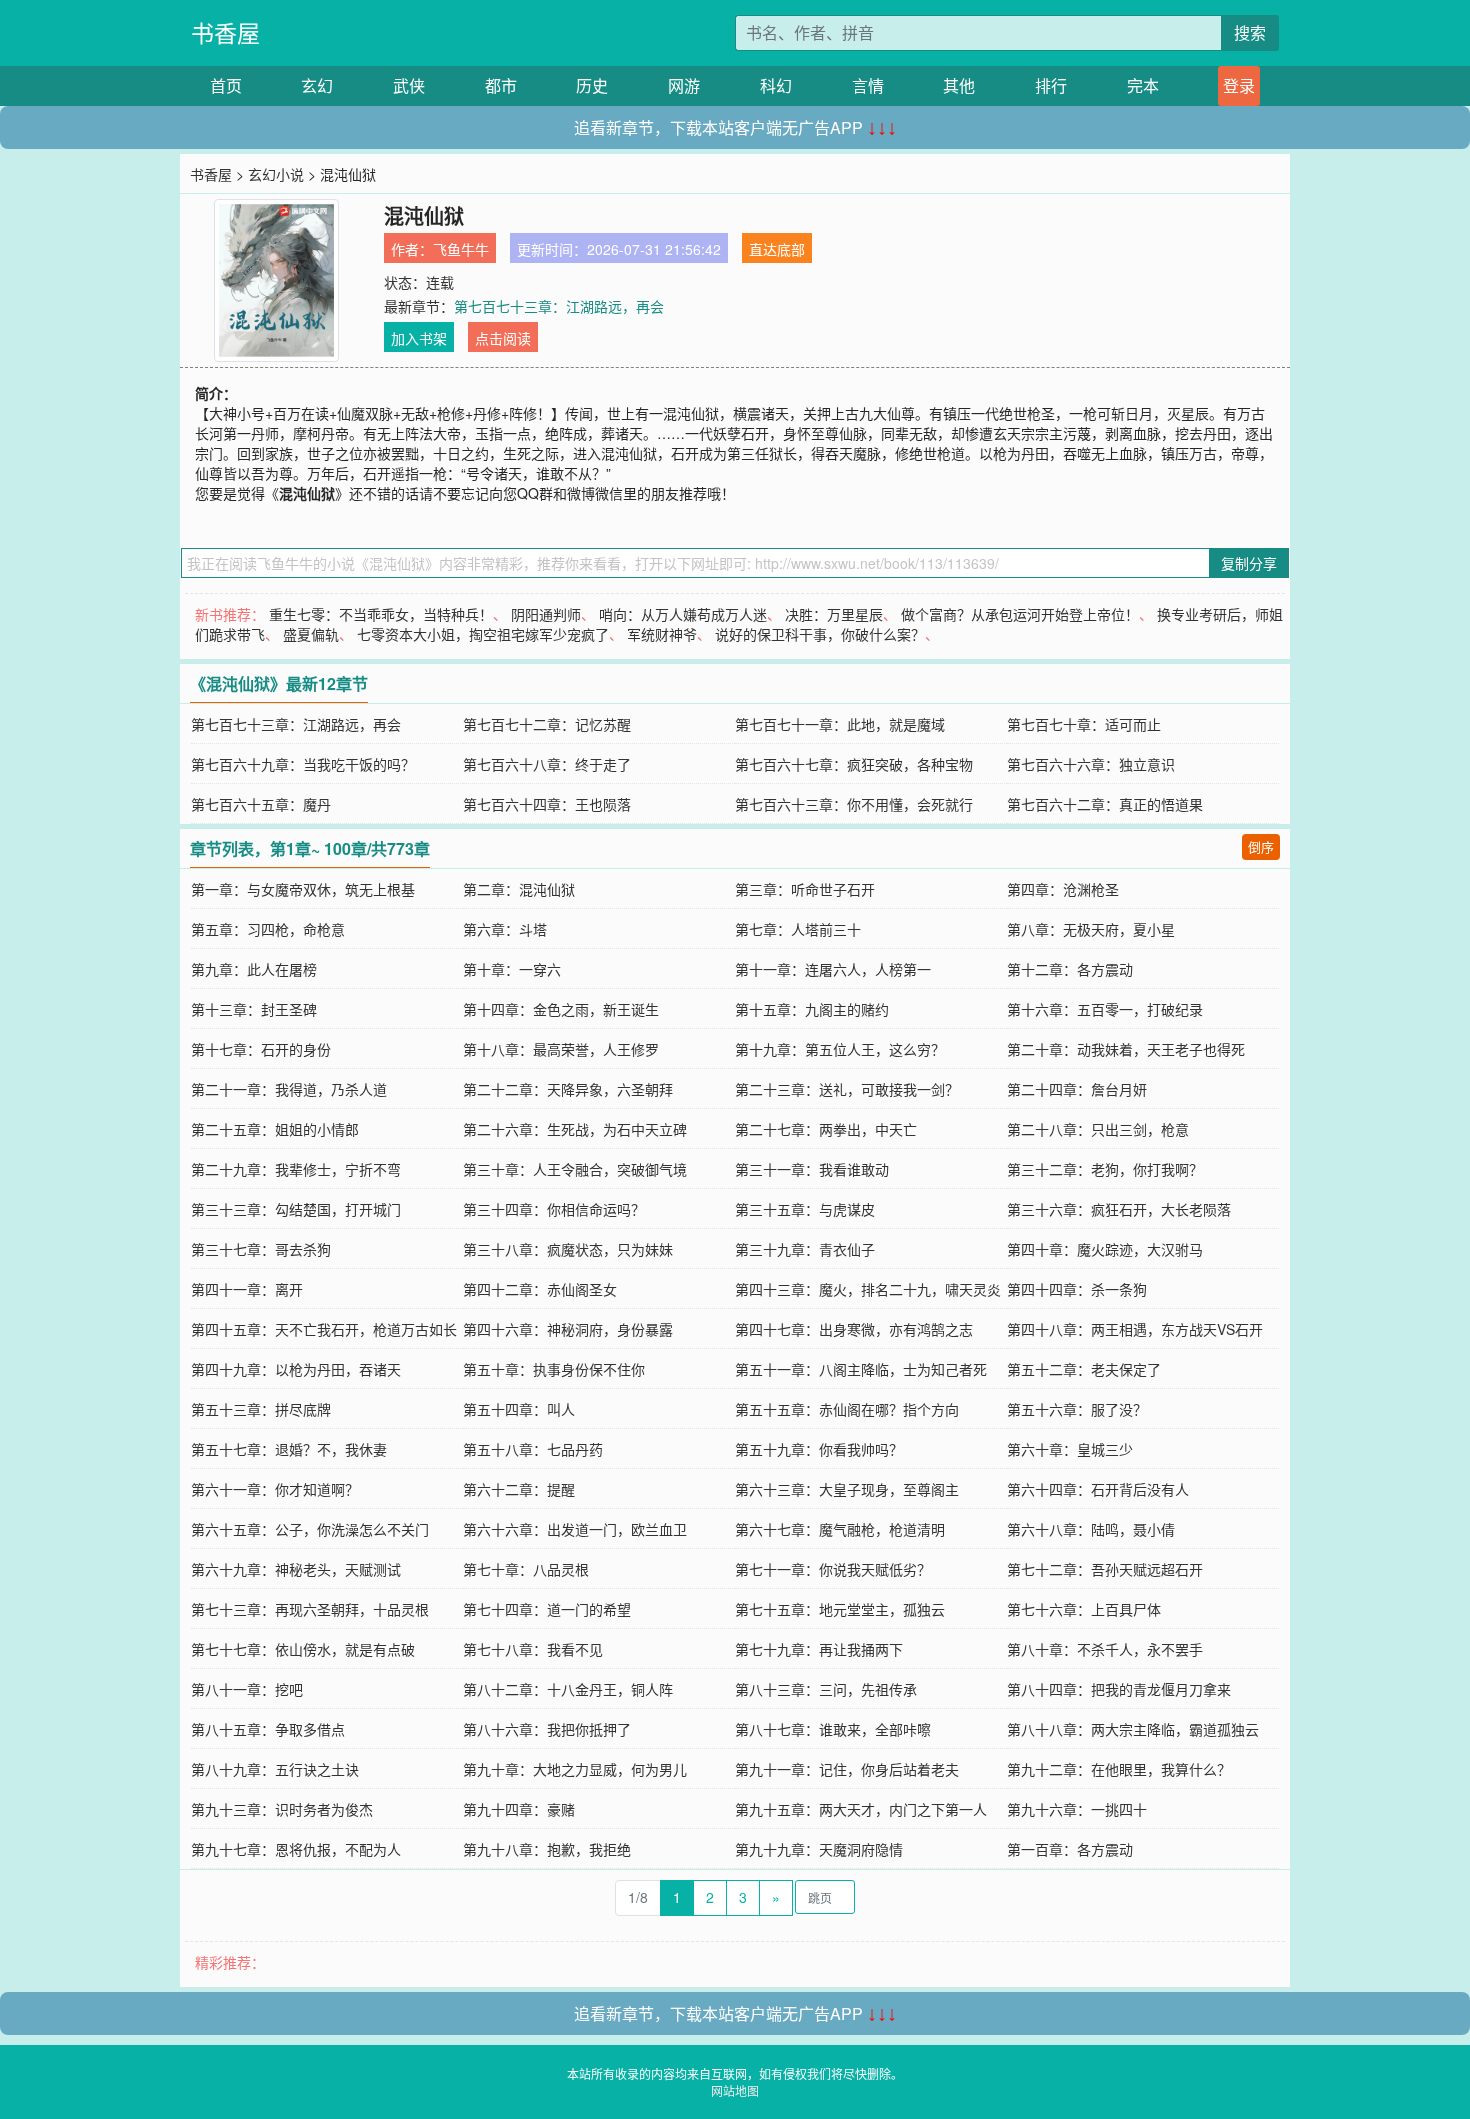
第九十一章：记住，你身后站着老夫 (847, 1769)
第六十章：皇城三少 (1070, 1449)
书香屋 (225, 32)
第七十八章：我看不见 (533, 1649)
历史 (592, 85)
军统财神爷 (662, 634)
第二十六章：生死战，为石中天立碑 (575, 1129)
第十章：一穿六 (512, 969)
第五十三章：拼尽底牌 (261, 1409)
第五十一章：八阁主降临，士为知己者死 (861, 1369)
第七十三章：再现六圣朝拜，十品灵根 (310, 1609)
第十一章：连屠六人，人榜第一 (833, 969)
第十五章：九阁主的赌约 (812, 1009)
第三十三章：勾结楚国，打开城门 (296, 1209)
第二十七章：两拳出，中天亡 (826, 1129)
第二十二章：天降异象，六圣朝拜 (568, 1089)
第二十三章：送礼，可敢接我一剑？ (847, 1089)
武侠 (409, 85)
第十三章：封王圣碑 (254, 1009)
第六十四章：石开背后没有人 (1098, 1489)
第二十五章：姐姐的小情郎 (275, 1129)
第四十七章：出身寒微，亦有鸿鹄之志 (854, 1329)
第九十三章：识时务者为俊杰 (282, 1809)
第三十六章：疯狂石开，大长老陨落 (1119, 1209)
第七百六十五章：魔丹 (261, 804)
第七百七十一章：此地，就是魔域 (840, 724)
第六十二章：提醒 (519, 1489)
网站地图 (735, 2090)
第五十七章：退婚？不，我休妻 (289, 1449)
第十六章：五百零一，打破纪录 (1105, 1009)
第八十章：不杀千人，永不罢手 (1105, 1649)
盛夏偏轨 (311, 634)
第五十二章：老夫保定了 (1084, 1369)
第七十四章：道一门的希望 (547, 1609)
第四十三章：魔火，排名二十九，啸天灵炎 (868, 1289)
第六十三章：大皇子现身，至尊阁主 (847, 1489)
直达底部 (777, 249)
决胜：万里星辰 (834, 614)
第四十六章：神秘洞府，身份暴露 (568, 1329)
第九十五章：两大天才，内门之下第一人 (861, 1809)
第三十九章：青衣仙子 (805, 1249)
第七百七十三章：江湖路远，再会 (559, 306)
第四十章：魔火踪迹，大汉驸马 (1105, 1249)
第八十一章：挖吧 (247, 1689)
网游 (684, 85)
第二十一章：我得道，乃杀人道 (289, 1089)
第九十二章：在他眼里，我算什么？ (1119, 1769)
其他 (959, 85)
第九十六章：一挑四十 (1077, 1809)
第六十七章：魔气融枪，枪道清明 (840, 1529)
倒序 (1261, 846)
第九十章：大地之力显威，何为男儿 (575, 1769)
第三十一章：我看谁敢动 (812, 1169)
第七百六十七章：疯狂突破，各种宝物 (854, 764)
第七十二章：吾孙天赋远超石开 (1105, 1569)
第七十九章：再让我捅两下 (819, 1649)
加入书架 (419, 338)
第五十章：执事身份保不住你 (554, 1369)
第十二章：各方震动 (1070, 969)
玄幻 (317, 85)
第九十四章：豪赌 (519, 1809)
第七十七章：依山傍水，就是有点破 (303, 1649)
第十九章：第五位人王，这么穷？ (840, 1049)
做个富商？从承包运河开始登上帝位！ (1020, 614)
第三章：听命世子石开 (805, 889)
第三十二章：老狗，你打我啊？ (1105, 1169)
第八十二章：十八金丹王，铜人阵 (568, 1689)
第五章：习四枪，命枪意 (268, 929)
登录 (1239, 85)
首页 (226, 85)
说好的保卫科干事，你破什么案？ (820, 634)
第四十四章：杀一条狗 (1077, 1289)
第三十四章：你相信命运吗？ (554, 1209)
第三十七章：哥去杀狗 (261, 1249)
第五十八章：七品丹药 (533, 1449)
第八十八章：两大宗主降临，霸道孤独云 (1133, 1729)
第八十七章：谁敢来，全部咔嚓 (833, 1729)
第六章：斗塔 (505, 929)
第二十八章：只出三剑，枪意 (1098, 1129)
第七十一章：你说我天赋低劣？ (833, 1569)
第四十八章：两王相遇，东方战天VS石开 (1135, 1329)
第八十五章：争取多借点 (268, 1729)
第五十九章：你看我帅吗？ (819, 1449)
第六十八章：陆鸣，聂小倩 (1091, 1529)
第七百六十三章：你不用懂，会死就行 (854, 804)
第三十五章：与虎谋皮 (805, 1209)
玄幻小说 (276, 174)
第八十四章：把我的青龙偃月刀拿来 (1119, 1689)
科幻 (776, 85)
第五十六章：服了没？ (1077, 1409)
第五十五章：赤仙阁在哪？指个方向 (847, 1409)
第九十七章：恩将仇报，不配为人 (296, 1849)
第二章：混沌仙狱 (519, 889)
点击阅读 (503, 338)
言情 (868, 85)
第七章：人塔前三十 (798, 929)
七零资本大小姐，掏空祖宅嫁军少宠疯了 (483, 634)
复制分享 (1249, 563)
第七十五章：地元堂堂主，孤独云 (840, 1609)
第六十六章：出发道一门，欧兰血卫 (575, 1529)
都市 (501, 85)
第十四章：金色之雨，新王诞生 (561, 1009)
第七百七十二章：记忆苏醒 (547, 724)
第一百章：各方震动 (1070, 1849)
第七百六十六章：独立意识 (1091, 764)
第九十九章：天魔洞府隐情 (819, 1849)
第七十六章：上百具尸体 (1084, 1609)
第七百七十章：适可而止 (1084, 724)
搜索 (1250, 32)
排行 (1051, 85)
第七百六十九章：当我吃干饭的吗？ (303, 764)
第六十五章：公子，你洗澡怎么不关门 (310, 1529)
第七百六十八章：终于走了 (547, 764)
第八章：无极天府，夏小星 (1091, 929)
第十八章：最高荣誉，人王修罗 (561, 1049)
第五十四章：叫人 (519, 1409)
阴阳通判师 (546, 614)
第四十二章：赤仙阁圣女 (540, 1289)
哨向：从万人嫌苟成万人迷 (683, 614)
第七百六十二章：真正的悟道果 (1105, 804)
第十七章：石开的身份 (261, 1049)
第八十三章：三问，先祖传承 (826, 1689)
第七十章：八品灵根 (526, 1569)
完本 (1143, 85)
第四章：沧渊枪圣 (1063, 889)
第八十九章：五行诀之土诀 (275, 1769)
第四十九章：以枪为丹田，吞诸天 (296, 1369)
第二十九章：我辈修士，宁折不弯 (296, 1169)
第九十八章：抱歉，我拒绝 (547, 1849)
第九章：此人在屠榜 (254, 969)
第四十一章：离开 (247, 1289)
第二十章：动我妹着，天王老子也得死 (1126, 1049)
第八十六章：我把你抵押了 (547, 1729)
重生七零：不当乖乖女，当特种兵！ (381, 614)
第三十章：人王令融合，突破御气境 (575, 1169)
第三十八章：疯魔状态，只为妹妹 (568, 1249)
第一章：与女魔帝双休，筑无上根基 (303, 889)
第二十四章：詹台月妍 (1077, 1089)
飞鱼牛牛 (461, 249)
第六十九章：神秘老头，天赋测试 (296, 1569)
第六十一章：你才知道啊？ (275, 1489)
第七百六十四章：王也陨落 (547, 804)
